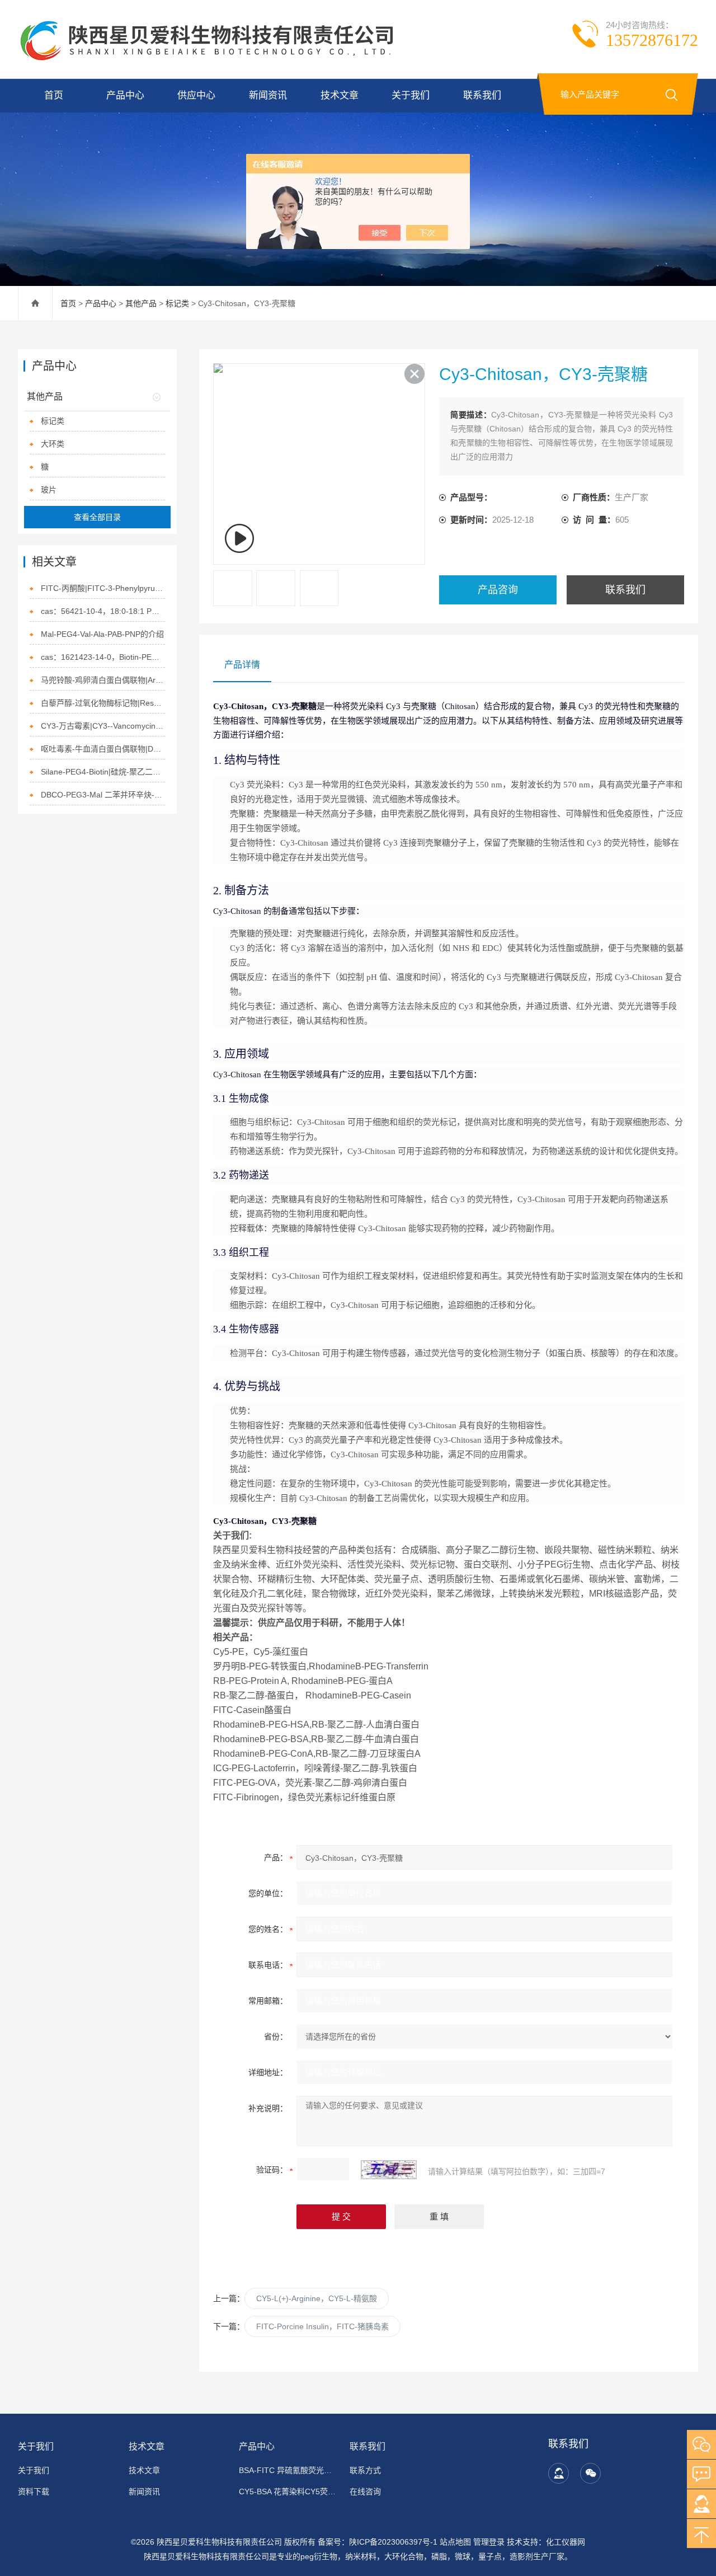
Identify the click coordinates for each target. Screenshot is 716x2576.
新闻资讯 (268, 95)
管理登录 (489, 2542)
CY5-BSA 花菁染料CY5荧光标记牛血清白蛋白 (288, 2491)
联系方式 (365, 2470)
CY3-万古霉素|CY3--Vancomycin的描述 (103, 726)
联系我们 (482, 95)
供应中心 (196, 95)
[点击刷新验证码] (389, 2170)
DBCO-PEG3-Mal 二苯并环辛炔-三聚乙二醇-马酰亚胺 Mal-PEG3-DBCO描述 (103, 795)
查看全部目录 (97, 517)
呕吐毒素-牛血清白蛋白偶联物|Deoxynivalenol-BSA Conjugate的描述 (103, 749)
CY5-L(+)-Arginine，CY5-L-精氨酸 (317, 2298)
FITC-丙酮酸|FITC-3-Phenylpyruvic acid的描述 (103, 588)
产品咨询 (498, 590)
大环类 (53, 444)
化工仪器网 (566, 2542)
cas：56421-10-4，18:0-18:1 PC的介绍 (103, 611)
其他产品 (141, 303)
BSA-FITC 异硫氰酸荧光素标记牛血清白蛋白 (288, 2470)
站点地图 (455, 2542)
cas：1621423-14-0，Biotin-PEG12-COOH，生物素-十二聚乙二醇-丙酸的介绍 (103, 657)
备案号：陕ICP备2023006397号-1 (378, 2542)
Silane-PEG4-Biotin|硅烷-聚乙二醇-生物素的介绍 (103, 772)
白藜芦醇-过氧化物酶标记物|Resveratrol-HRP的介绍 (103, 703)
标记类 (177, 303)
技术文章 (340, 95)
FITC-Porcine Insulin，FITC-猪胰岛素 (322, 2326)
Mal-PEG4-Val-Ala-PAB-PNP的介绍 (102, 634)
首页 (54, 95)
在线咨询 (365, 2491)
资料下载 (34, 2491)
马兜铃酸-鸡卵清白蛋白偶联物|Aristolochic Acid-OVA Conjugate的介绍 (103, 680)
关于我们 (411, 95)
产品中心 (125, 95)
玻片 (49, 490)
